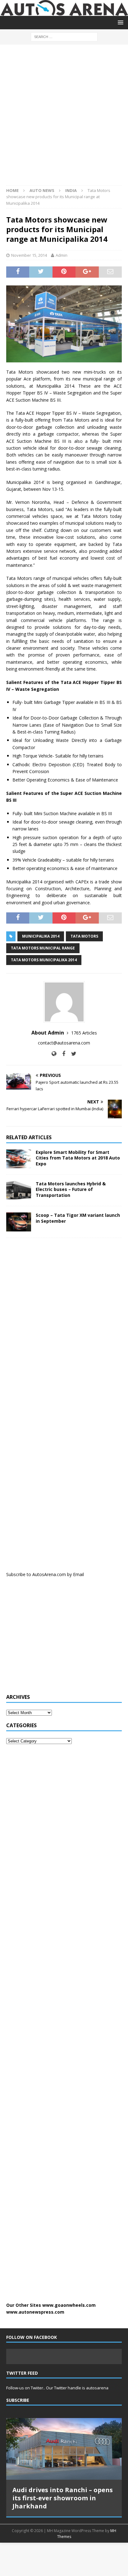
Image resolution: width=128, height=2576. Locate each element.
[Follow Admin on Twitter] (71, 1054)
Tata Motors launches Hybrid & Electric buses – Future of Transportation (71, 1189)
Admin (62, 255)
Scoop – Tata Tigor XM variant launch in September (78, 1218)
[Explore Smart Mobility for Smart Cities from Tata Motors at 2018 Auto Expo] (19, 1159)
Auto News (42, 190)
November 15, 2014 (29, 255)
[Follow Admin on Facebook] (61, 1054)
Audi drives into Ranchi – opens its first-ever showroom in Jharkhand (63, 2498)
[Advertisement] (64, 118)
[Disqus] (64, 1324)
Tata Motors (84, 936)
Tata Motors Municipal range (43, 948)
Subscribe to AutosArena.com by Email (45, 1574)
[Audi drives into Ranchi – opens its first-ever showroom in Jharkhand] (64, 2449)
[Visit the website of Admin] (54, 1054)
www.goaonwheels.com (69, 2305)
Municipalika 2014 (41, 936)
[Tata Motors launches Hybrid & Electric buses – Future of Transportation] (19, 1190)
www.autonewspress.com (35, 2312)
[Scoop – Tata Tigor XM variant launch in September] (19, 1222)
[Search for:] (64, 36)
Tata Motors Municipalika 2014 (44, 960)
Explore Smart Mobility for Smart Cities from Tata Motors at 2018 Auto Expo (78, 1158)
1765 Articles (84, 1033)
